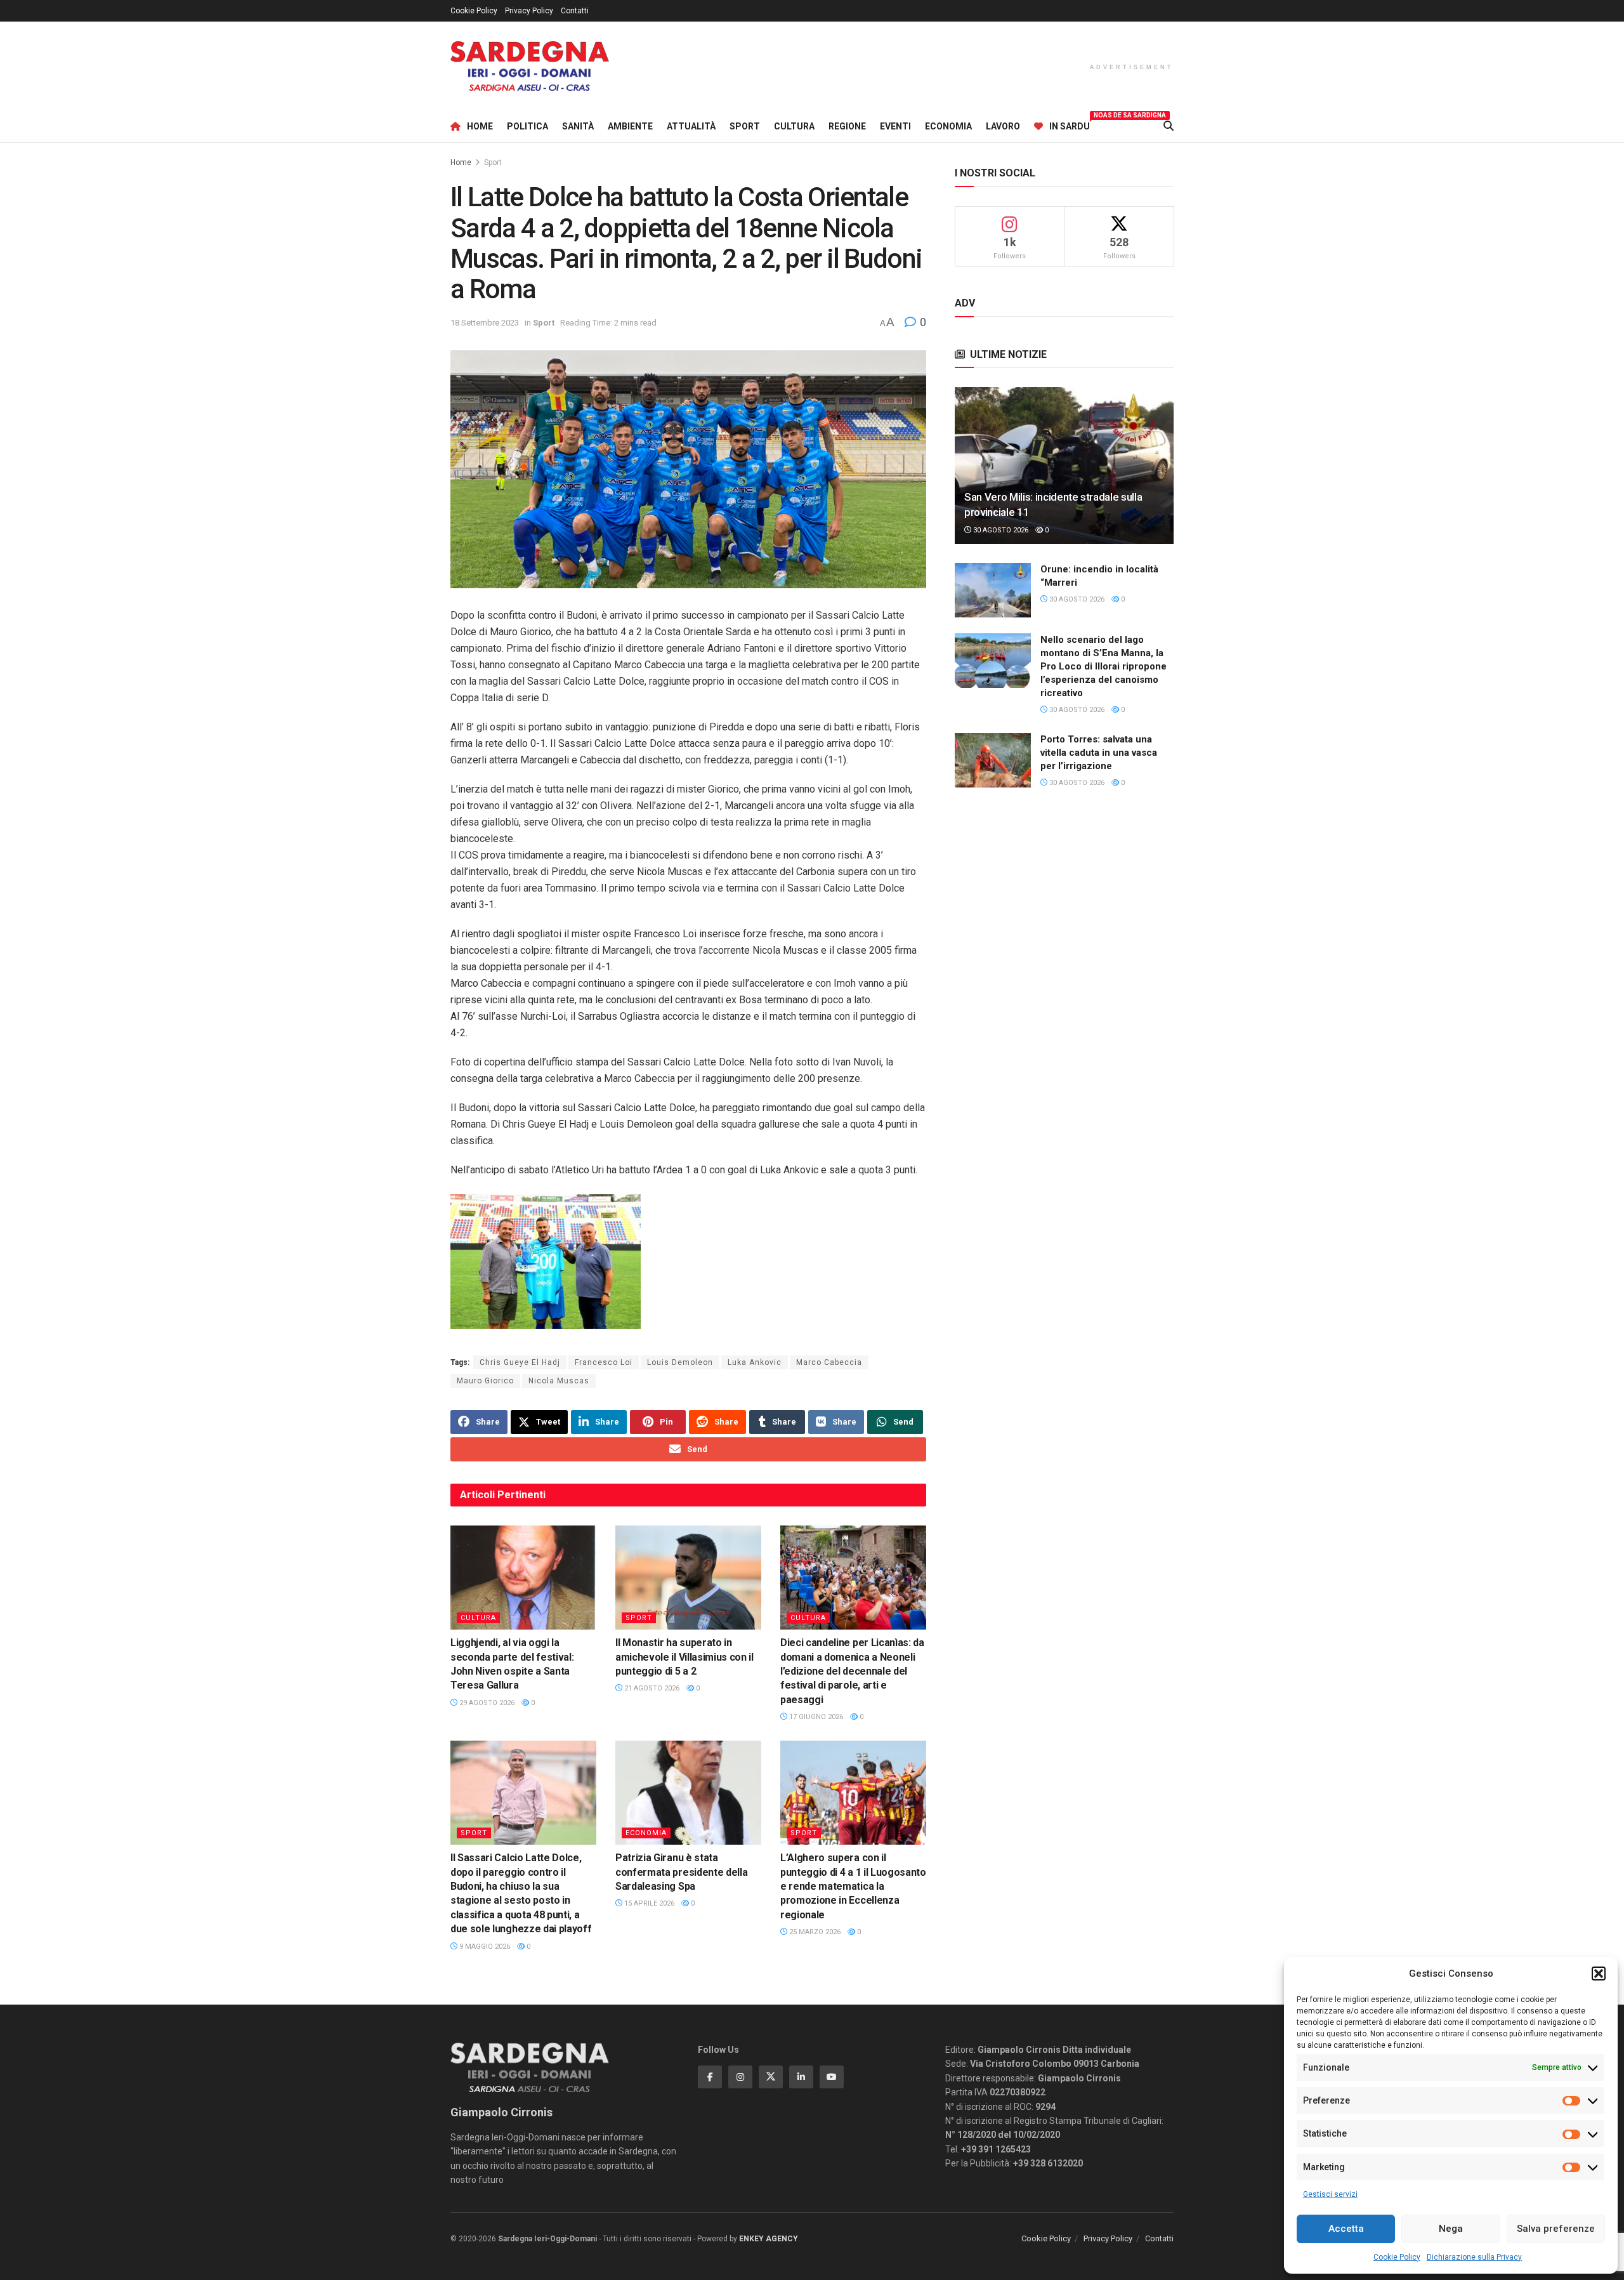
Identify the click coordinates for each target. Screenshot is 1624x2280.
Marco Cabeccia (829, 1362)
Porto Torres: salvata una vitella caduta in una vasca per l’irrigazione (1099, 753)
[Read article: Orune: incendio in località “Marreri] (993, 590)
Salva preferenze (1556, 2229)
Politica (527, 126)
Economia (948, 126)
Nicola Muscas (559, 1381)
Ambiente (630, 126)
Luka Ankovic (755, 1362)
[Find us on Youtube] (832, 2077)
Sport (745, 126)
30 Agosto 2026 (1000, 530)
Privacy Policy (529, 11)
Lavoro (1003, 126)
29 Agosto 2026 (486, 1703)
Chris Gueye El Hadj (520, 1362)
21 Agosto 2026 (651, 1688)
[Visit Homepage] (530, 66)
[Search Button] (1169, 126)
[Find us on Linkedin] (801, 2077)
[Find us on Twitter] (771, 2077)
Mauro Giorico (485, 1381)
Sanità (578, 126)
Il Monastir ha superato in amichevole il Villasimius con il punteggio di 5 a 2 (684, 1657)
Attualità (691, 126)
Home (480, 126)
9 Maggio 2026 (484, 1947)
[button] (1599, 1974)
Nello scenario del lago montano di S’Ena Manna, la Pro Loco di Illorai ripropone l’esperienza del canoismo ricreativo (1103, 666)
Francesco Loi (604, 1362)
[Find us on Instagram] (740, 2077)
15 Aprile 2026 (648, 1903)
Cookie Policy (1397, 2257)
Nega (1451, 2229)
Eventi (895, 126)
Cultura (794, 126)
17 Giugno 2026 (815, 1717)
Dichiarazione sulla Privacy (1474, 2257)
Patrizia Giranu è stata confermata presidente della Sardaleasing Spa (681, 1872)
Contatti (575, 11)
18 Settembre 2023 (485, 323)
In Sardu (1070, 124)
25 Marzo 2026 (814, 1932)
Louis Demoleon (680, 1362)
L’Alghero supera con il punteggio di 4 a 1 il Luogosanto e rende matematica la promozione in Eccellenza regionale (853, 1886)
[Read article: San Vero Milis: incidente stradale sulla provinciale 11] (1064, 465)
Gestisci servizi (1330, 2194)
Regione (847, 126)
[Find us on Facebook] (710, 2077)
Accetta (1346, 2229)
